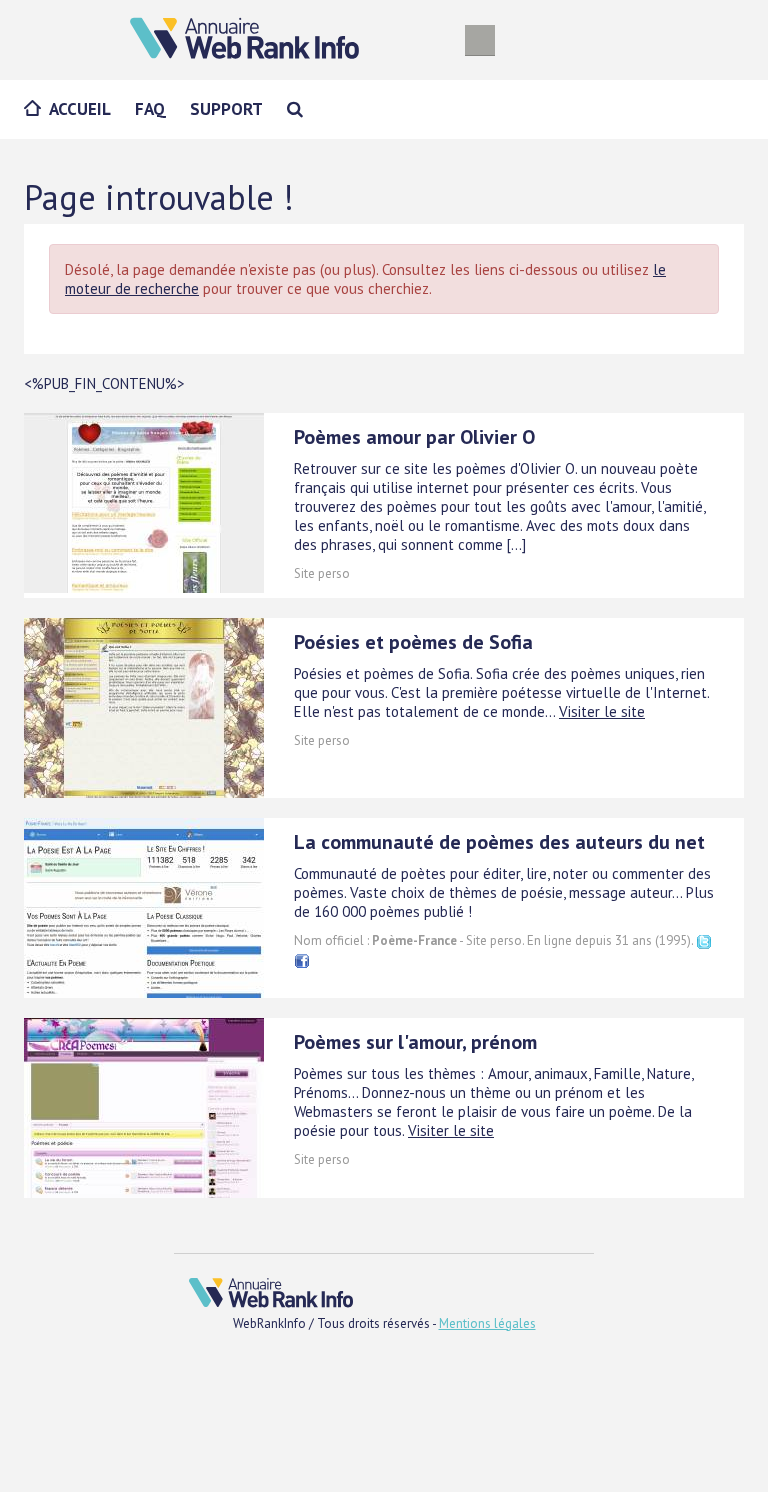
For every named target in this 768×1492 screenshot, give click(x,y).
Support (226, 109)
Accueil (80, 109)
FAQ (150, 109)
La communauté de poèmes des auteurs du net (499, 842)
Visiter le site (602, 711)
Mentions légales (487, 1323)
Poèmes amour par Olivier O (414, 437)
